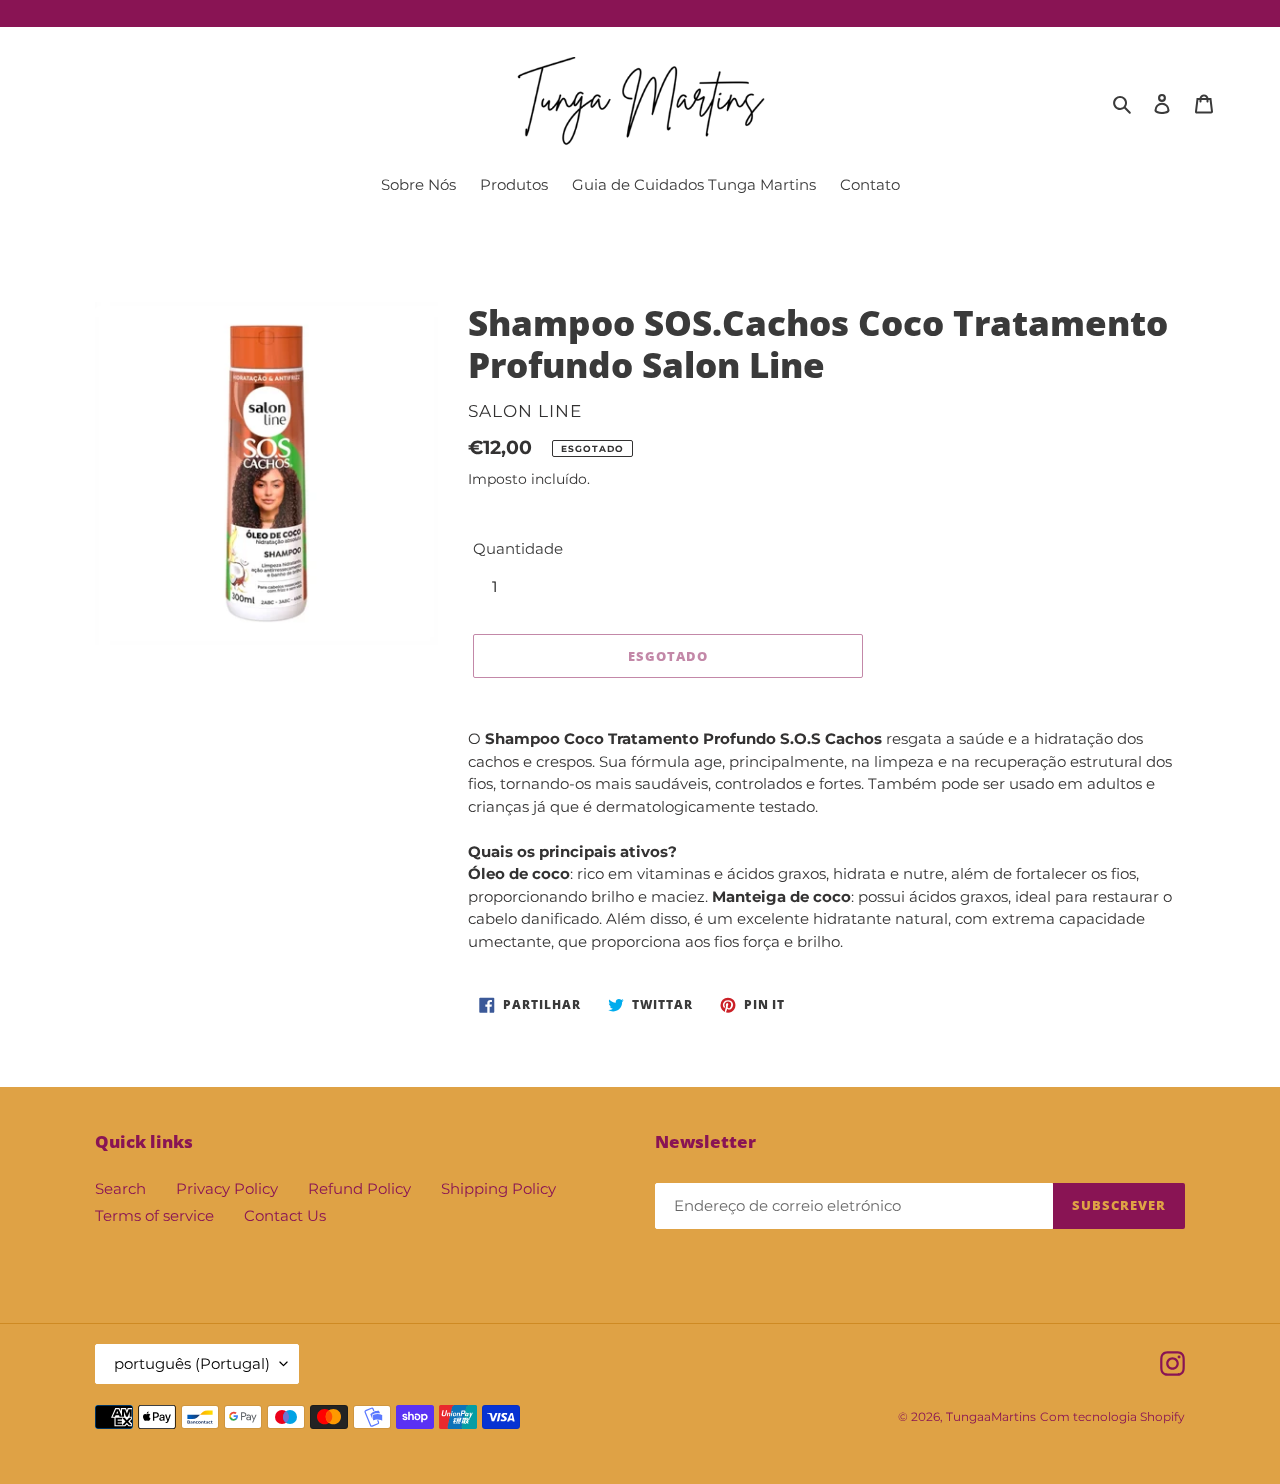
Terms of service (154, 1215)
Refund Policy (359, 1188)
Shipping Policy (498, 1188)
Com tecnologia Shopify (1112, 1416)
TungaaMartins (991, 1416)
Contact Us (285, 1215)
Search (120, 1188)
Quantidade (518, 548)
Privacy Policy (227, 1188)
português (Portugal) (192, 1363)
